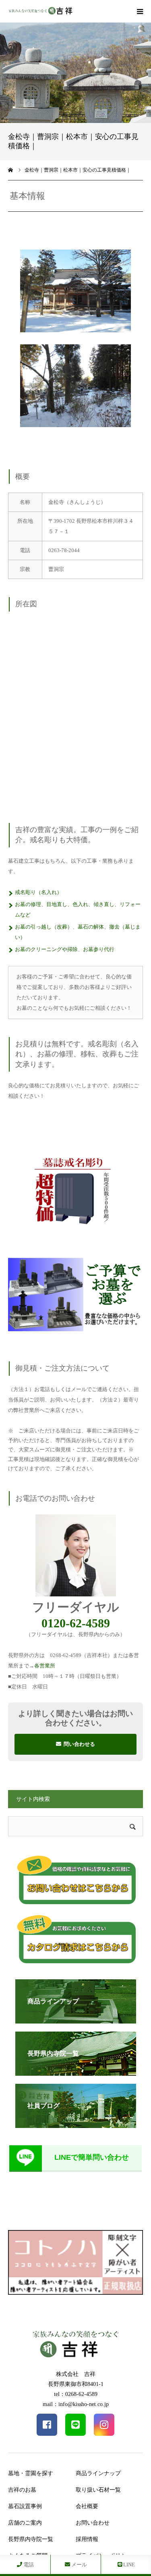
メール (79, 2565)
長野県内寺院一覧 (31, 2539)
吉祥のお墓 (22, 2490)
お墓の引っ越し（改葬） (44, 927)
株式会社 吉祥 (76, 2374)
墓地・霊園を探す (31, 2473)
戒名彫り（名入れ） (38, 892)
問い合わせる (79, 1744)
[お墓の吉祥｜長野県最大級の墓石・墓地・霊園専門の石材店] (40, 11)
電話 (28, 2565)
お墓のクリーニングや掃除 (46, 949)
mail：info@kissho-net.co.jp (76, 2404)
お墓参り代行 (99, 949)
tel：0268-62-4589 (76, 2394)
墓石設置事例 (25, 2506)
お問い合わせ (93, 2523)
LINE (128, 2565)
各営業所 (45, 1666)
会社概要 (87, 2506)
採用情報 (87, 2539)
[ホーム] (11, 170)
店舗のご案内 (25, 2523)
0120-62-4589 (76, 1623)
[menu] (140, 11)
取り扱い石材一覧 (98, 2490)
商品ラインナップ (98, 2473)
